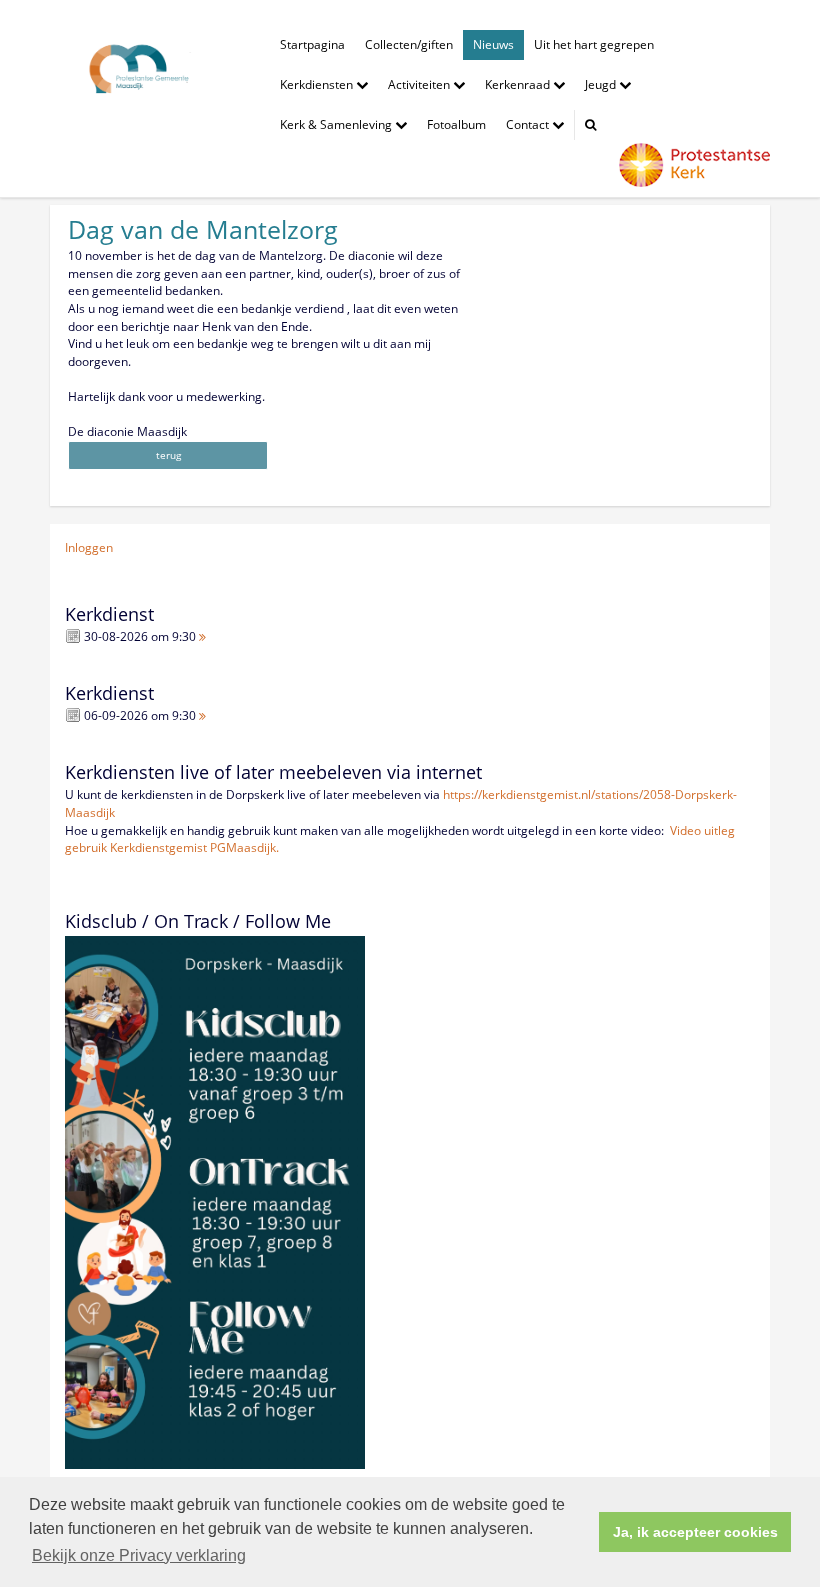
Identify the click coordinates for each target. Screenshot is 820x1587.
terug (168, 455)
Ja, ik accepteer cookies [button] (695, 1532)
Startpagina (312, 44)
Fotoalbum (456, 124)
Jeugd (602, 84)
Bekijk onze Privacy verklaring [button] (139, 1555)
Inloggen (89, 547)
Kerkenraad (519, 84)
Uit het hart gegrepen (594, 44)
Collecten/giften (409, 44)
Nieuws (493, 44)
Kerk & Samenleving (337, 124)
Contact (529, 124)
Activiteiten (420, 84)
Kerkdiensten (318, 84)
